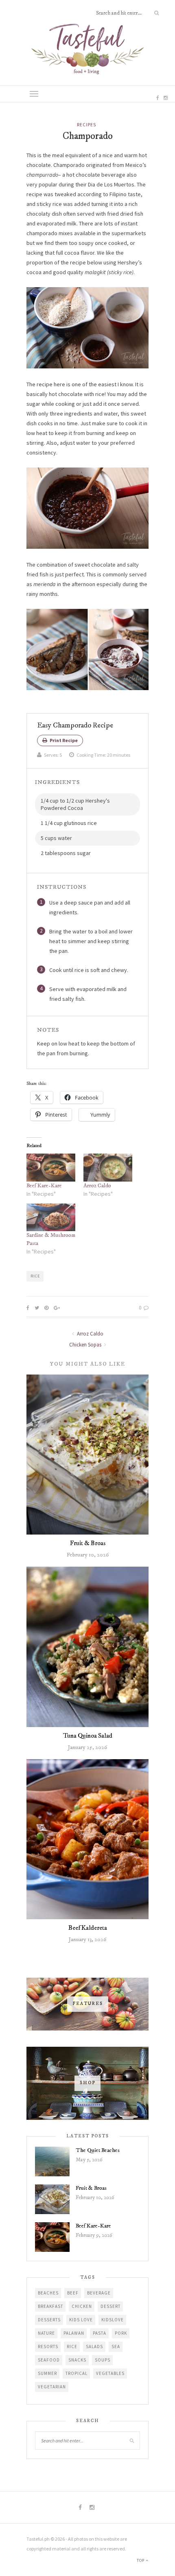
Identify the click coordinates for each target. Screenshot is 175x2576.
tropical (77, 2373)
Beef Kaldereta (88, 1928)
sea (116, 2347)
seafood (49, 2360)
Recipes (86, 125)
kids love (81, 2320)
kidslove (113, 2320)
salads (94, 2347)
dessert (110, 2306)
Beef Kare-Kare (44, 1186)
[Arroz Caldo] (108, 1168)
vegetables (110, 2373)
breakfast (50, 2306)
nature (46, 2333)
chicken (82, 2306)
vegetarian (52, 2387)
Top (141, 2560)
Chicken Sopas (86, 1345)
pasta (100, 2333)
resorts (48, 2347)
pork (121, 2333)
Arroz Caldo (97, 1186)
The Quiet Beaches (98, 2150)
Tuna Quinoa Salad (88, 1736)
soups (103, 2360)
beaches (48, 2293)
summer (47, 2373)
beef (73, 2293)
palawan (74, 2333)
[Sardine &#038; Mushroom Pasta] (51, 1218)
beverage (99, 2293)
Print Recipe (63, 740)
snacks (77, 2360)
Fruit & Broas (88, 1543)
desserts (49, 2320)
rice (35, 1276)
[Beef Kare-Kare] (51, 1168)
